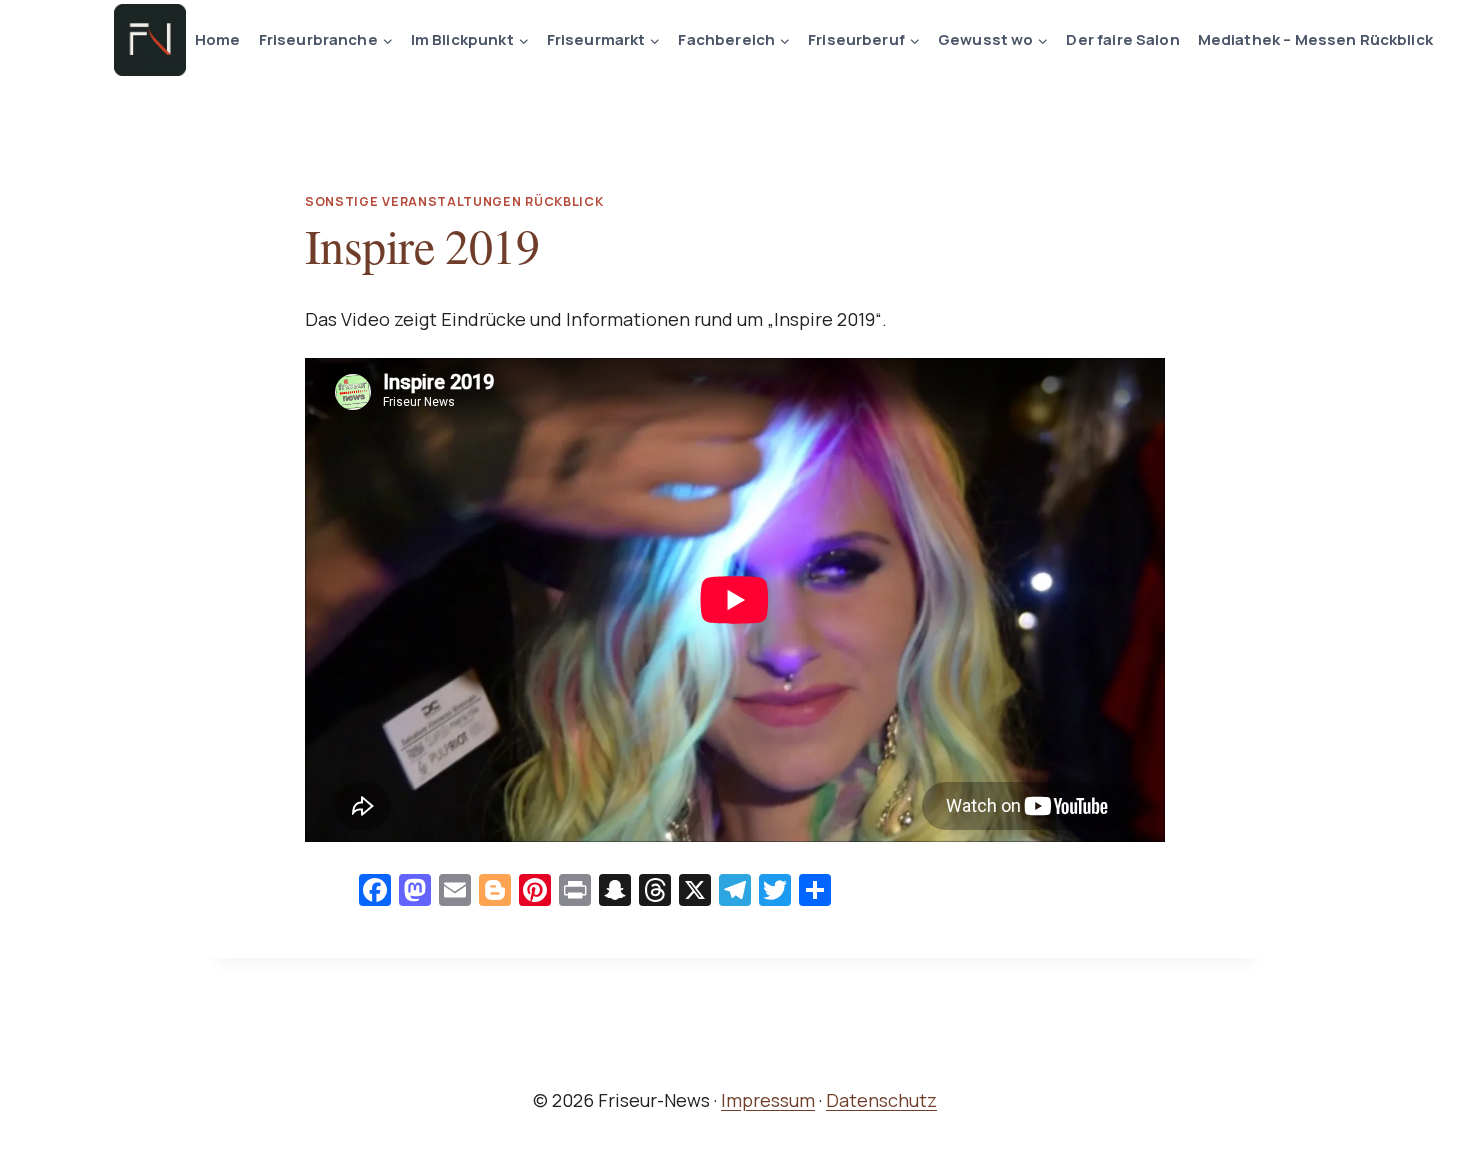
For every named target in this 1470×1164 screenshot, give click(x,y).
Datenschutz (881, 1100)
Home (218, 39)
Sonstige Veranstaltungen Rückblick (454, 201)
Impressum (768, 1100)
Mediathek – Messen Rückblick (1315, 39)
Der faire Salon (1122, 39)
